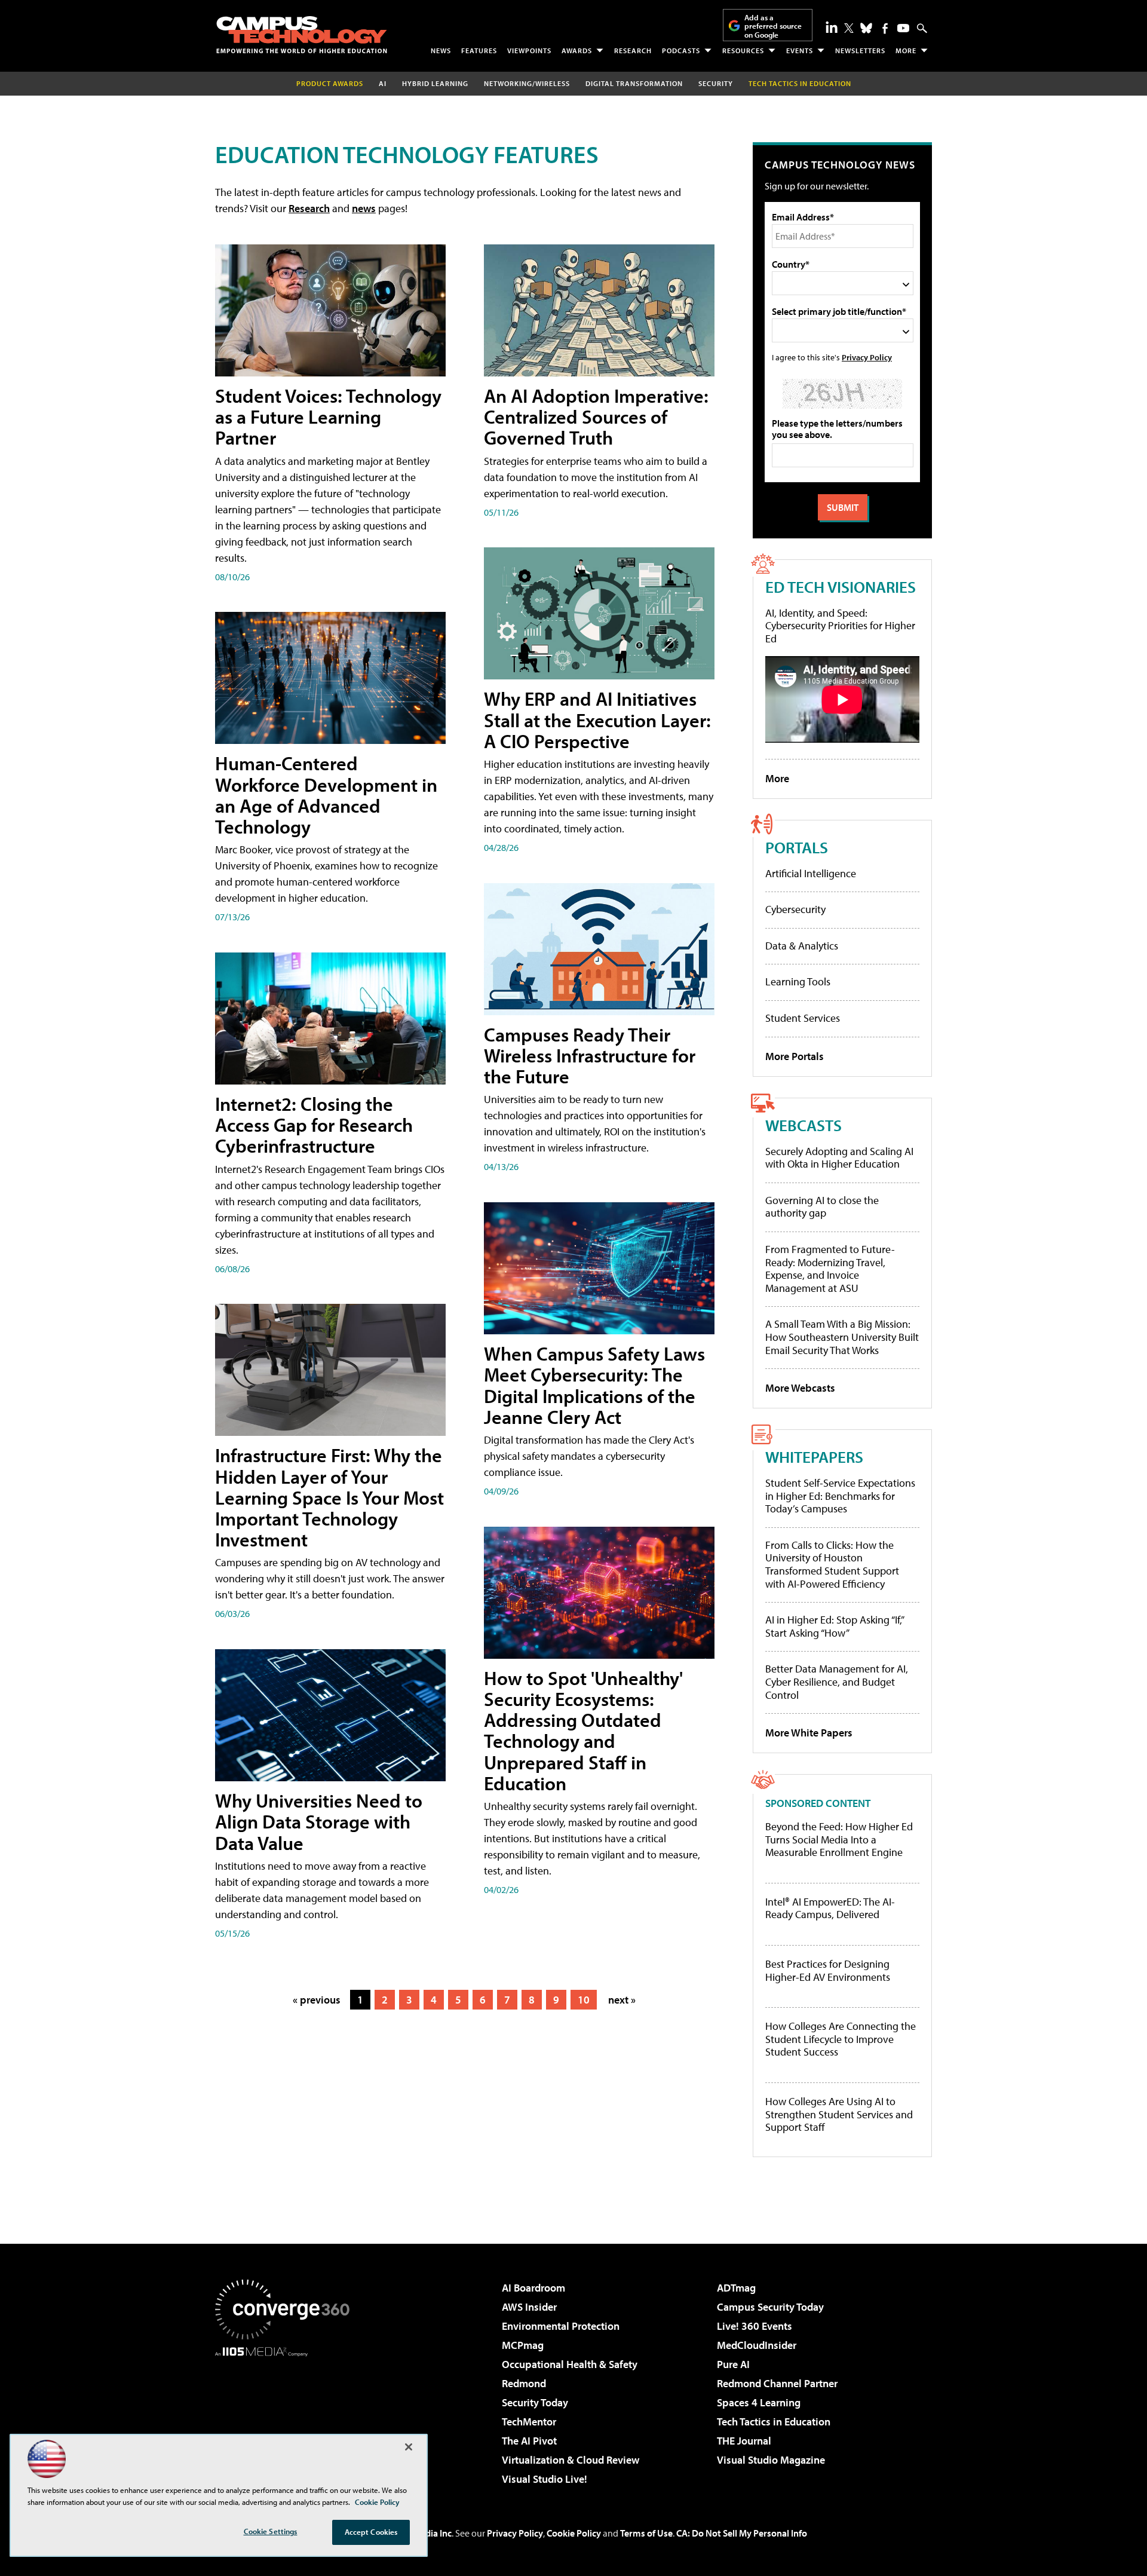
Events (800, 50)
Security (716, 83)
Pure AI (733, 2364)
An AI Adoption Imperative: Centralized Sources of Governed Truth (596, 416)
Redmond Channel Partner (777, 2383)
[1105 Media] (287, 2418)
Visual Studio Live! (545, 2479)
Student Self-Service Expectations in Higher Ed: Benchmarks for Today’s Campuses (840, 1496)
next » (622, 2000)
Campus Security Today (770, 2307)
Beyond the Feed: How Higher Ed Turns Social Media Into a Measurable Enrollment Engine (839, 1840)
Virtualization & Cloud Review (571, 2460)
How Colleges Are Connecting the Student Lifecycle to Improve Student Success (841, 2039)
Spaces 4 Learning (759, 2402)
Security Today (535, 2402)
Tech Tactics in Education (774, 2422)
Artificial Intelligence (811, 873)
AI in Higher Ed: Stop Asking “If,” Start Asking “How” (834, 1626)
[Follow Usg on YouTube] (903, 28)
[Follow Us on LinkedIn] (832, 27)
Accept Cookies (371, 2532)
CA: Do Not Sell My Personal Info (742, 2533)
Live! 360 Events (755, 2326)
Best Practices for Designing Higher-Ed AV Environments (828, 1970)
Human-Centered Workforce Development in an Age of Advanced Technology (326, 795)
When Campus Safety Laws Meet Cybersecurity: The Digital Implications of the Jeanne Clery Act (594, 1385)
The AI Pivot (529, 2441)
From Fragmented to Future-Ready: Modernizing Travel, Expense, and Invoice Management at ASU (830, 1269)
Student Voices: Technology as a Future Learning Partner (328, 416)
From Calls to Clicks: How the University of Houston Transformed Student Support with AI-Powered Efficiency (832, 1564)
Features (479, 50)
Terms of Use (646, 2533)
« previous (317, 2000)
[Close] (409, 2447)
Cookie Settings (271, 2531)
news (364, 208)
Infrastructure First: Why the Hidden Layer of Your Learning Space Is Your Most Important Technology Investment (329, 1497)
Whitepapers (814, 1457)
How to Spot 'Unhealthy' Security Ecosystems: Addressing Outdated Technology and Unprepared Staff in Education (583, 1730)
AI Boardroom (533, 2288)
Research (633, 50)
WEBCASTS (803, 1125)
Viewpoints (529, 50)
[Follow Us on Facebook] (885, 28)
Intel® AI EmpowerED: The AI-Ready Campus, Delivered (830, 1908)
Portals (797, 847)
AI (383, 83)
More (906, 50)
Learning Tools (798, 981)
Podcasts (681, 50)
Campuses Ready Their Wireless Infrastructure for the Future (590, 1055)
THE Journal (744, 2441)
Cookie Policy (574, 2533)
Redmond (524, 2383)
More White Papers (809, 1733)
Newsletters (860, 50)
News (441, 50)
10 (584, 2000)
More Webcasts (800, 1388)
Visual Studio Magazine (771, 2460)
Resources (743, 50)
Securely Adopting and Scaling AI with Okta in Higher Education (839, 1158)
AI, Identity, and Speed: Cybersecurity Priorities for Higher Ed (840, 626)
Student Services (803, 1018)
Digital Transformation (634, 83)
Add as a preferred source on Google (773, 26)
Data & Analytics (802, 946)
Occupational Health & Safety (570, 2364)
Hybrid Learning (435, 83)
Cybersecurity (795, 909)
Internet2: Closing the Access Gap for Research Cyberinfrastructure (314, 1125)
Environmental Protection (561, 2326)
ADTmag (736, 2288)
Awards (577, 50)
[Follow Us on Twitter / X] (849, 28)
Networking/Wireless (527, 83)
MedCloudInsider (757, 2345)
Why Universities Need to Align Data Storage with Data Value (319, 1821)
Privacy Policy (867, 357)
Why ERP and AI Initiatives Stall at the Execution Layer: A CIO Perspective (597, 719)
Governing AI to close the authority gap (822, 1207)
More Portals (795, 1056)
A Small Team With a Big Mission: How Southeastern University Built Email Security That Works (842, 1337)
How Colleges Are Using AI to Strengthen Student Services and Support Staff (839, 2114)
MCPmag (523, 2345)
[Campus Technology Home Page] (302, 35)
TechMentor (529, 2422)
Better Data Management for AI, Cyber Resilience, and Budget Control (837, 1681)
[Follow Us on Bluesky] (866, 28)
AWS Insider (529, 2307)
